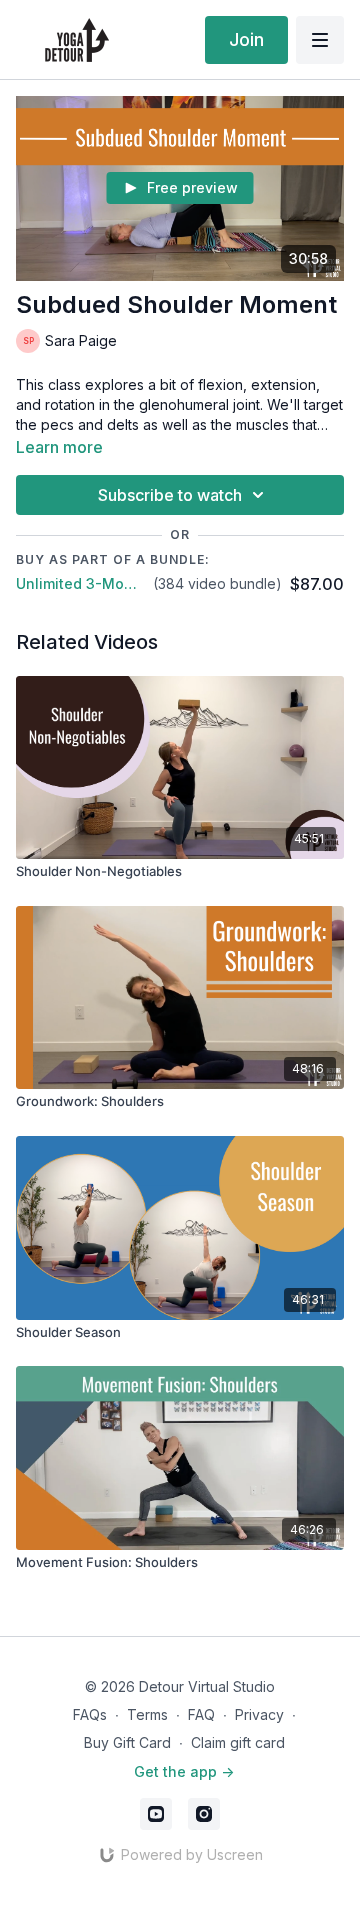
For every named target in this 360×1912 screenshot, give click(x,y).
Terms (147, 1714)
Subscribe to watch (170, 495)
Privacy (259, 1714)
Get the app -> (184, 1771)
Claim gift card (238, 1742)
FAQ (201, 1714)
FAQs (90, 1714)
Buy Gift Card (127, 1742)
